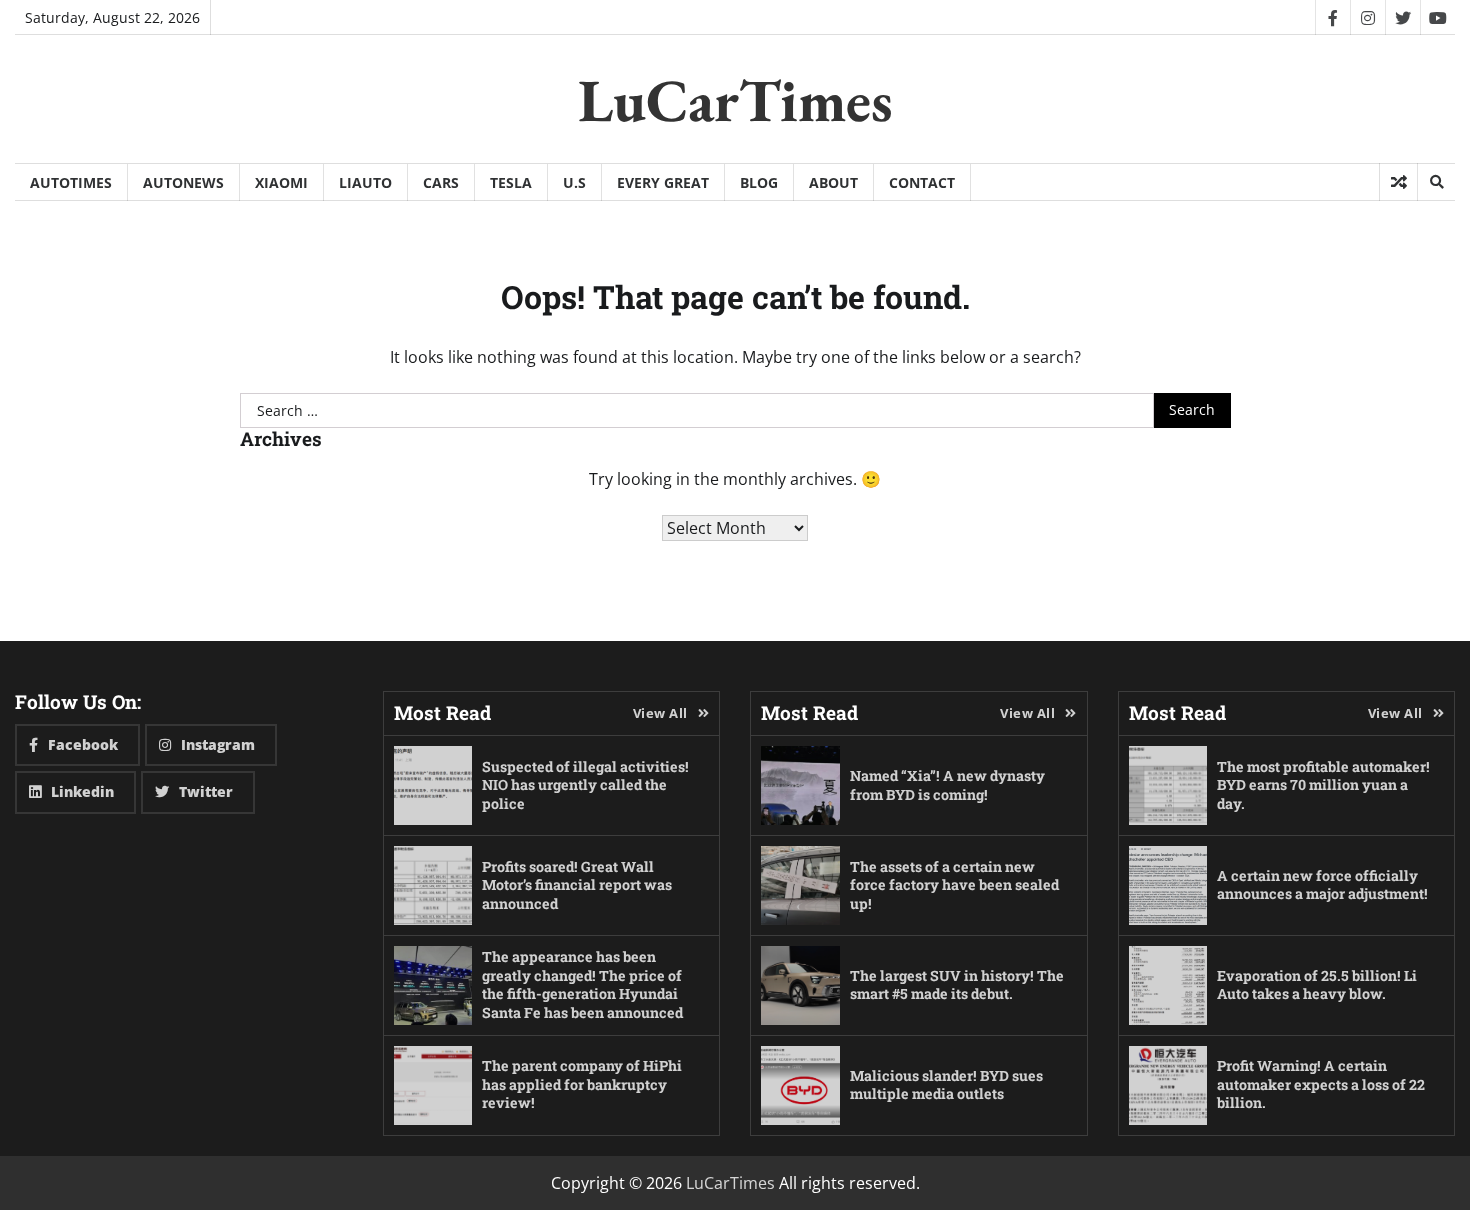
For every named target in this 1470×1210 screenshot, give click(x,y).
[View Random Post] (1398, 182)
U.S (574, 182)
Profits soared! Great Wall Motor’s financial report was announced (577, 885)
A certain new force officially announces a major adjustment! (1322, 885)
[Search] (1436, 182)
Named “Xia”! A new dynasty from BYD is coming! (947, 785)
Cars (441, 182)
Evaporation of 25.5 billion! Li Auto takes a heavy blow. (1317, 985)
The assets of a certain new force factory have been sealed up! (954, 885)
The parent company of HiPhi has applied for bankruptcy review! (582, 1084)
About (833, 182)
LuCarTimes (735, 100)
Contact (922, 182)
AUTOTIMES (71, 182)
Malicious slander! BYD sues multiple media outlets (946, 1085)
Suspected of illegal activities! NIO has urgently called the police (585, 785)
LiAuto (365, 182)
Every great (663, 182)
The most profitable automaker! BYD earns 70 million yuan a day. (1323, 785)
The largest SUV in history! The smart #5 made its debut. (957, 985)
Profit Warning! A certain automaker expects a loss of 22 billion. (1321, 1084)
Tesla (511, 182)
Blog (759, 182)
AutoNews (183, 182)
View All (660, 713)
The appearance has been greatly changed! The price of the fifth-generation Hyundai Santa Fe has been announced (582, 984)
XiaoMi (281, 182)
